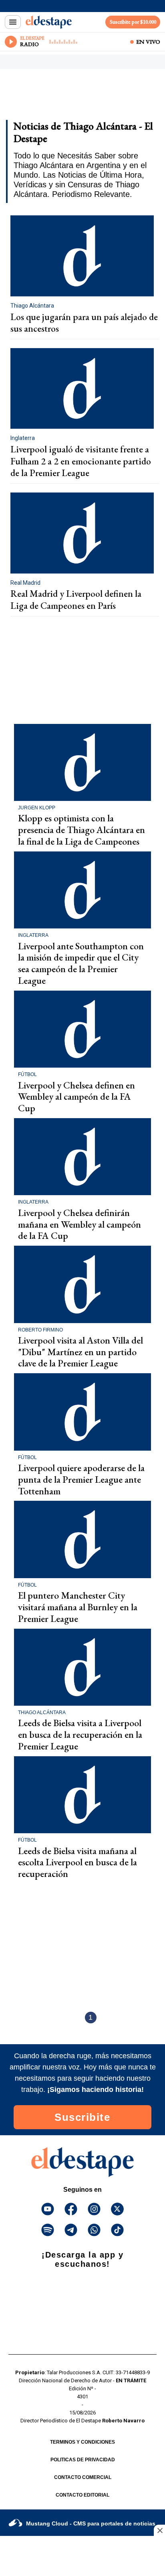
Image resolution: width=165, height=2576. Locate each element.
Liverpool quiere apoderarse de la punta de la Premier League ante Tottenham (81, 1479)
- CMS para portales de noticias (91, 2523)
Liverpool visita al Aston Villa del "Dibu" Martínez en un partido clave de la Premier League (80, 1352)
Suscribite (82, 2117)
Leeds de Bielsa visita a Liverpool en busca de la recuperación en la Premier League (80, 1734)
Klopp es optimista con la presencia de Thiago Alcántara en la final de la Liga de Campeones (81, 830)
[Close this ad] (159, 2530)
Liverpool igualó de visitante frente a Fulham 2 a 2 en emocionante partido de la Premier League (81, 461)
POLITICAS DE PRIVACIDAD (83, 2460)
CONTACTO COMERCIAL (83, 2477)
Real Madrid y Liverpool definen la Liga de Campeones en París (76, 600)
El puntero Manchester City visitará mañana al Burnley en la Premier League (78, 1607)
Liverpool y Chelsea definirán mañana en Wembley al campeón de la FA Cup (79, 1224)
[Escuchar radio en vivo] (11, 42)
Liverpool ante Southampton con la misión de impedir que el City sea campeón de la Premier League (81, 963)
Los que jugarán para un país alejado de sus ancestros (84, 323)
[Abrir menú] (13, 22)
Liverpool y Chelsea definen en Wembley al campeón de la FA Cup (76, 1097)
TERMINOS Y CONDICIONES (82, 2442)
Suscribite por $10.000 (133, 22)
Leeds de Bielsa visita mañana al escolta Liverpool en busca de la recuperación (77, 1862)
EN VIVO (148, 42)
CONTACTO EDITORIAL (82, 2495)
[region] (70, 97)
